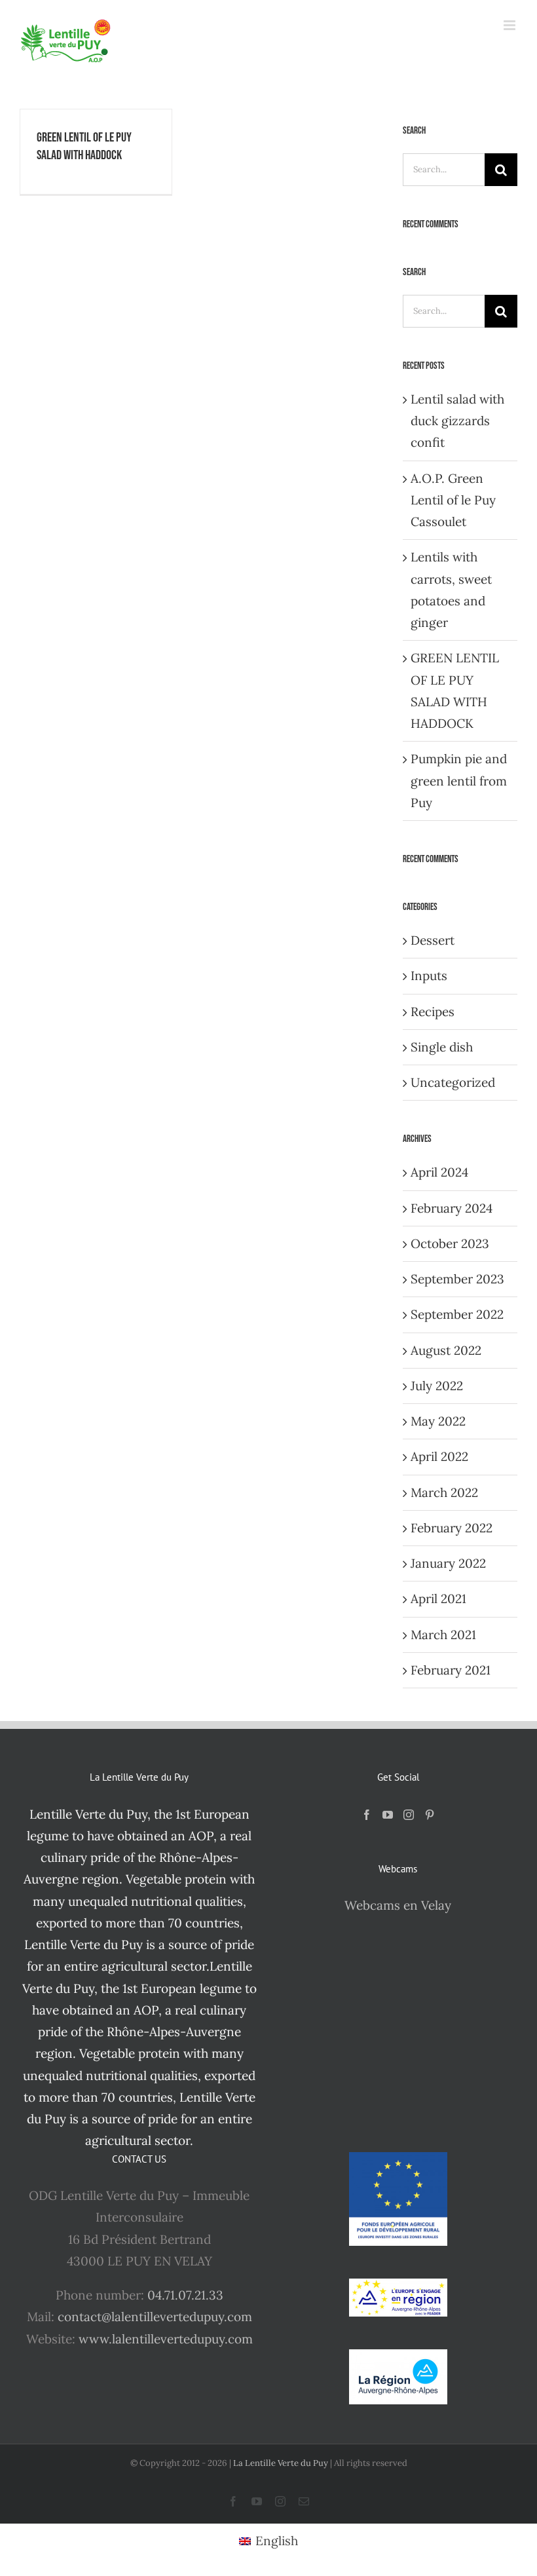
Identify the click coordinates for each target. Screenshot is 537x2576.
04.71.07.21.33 (185, 2295)
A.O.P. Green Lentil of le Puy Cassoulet (453, 500)
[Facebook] (367, 1815)
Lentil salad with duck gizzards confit (457, 421)
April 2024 (439, 1172)
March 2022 (444, 1492)
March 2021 (443, 1635)
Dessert (433, 940)
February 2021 (451, 1670)
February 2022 (452, 1528)
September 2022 (457, 1314)
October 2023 (450, 1243)
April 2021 (438, 1599)
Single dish (442, 1047)
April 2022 (439, 1456)
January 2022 (448, 1563)
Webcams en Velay (398, 1905)
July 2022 (437, 1386)
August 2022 (446, 1350)
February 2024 (452, 1208)
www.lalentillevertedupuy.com (166, 2339)
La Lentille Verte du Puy (282, 2463)
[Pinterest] (430, 1815)
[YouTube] (388, 1815)
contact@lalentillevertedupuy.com (155, 2317)
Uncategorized (453, 1082)
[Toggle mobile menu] (510, 25)
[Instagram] (409, 1815)
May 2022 (438, 1421)
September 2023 (457, 1279)
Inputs (429, 975)
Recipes (433, 1012)
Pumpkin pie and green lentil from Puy (459, 781)
